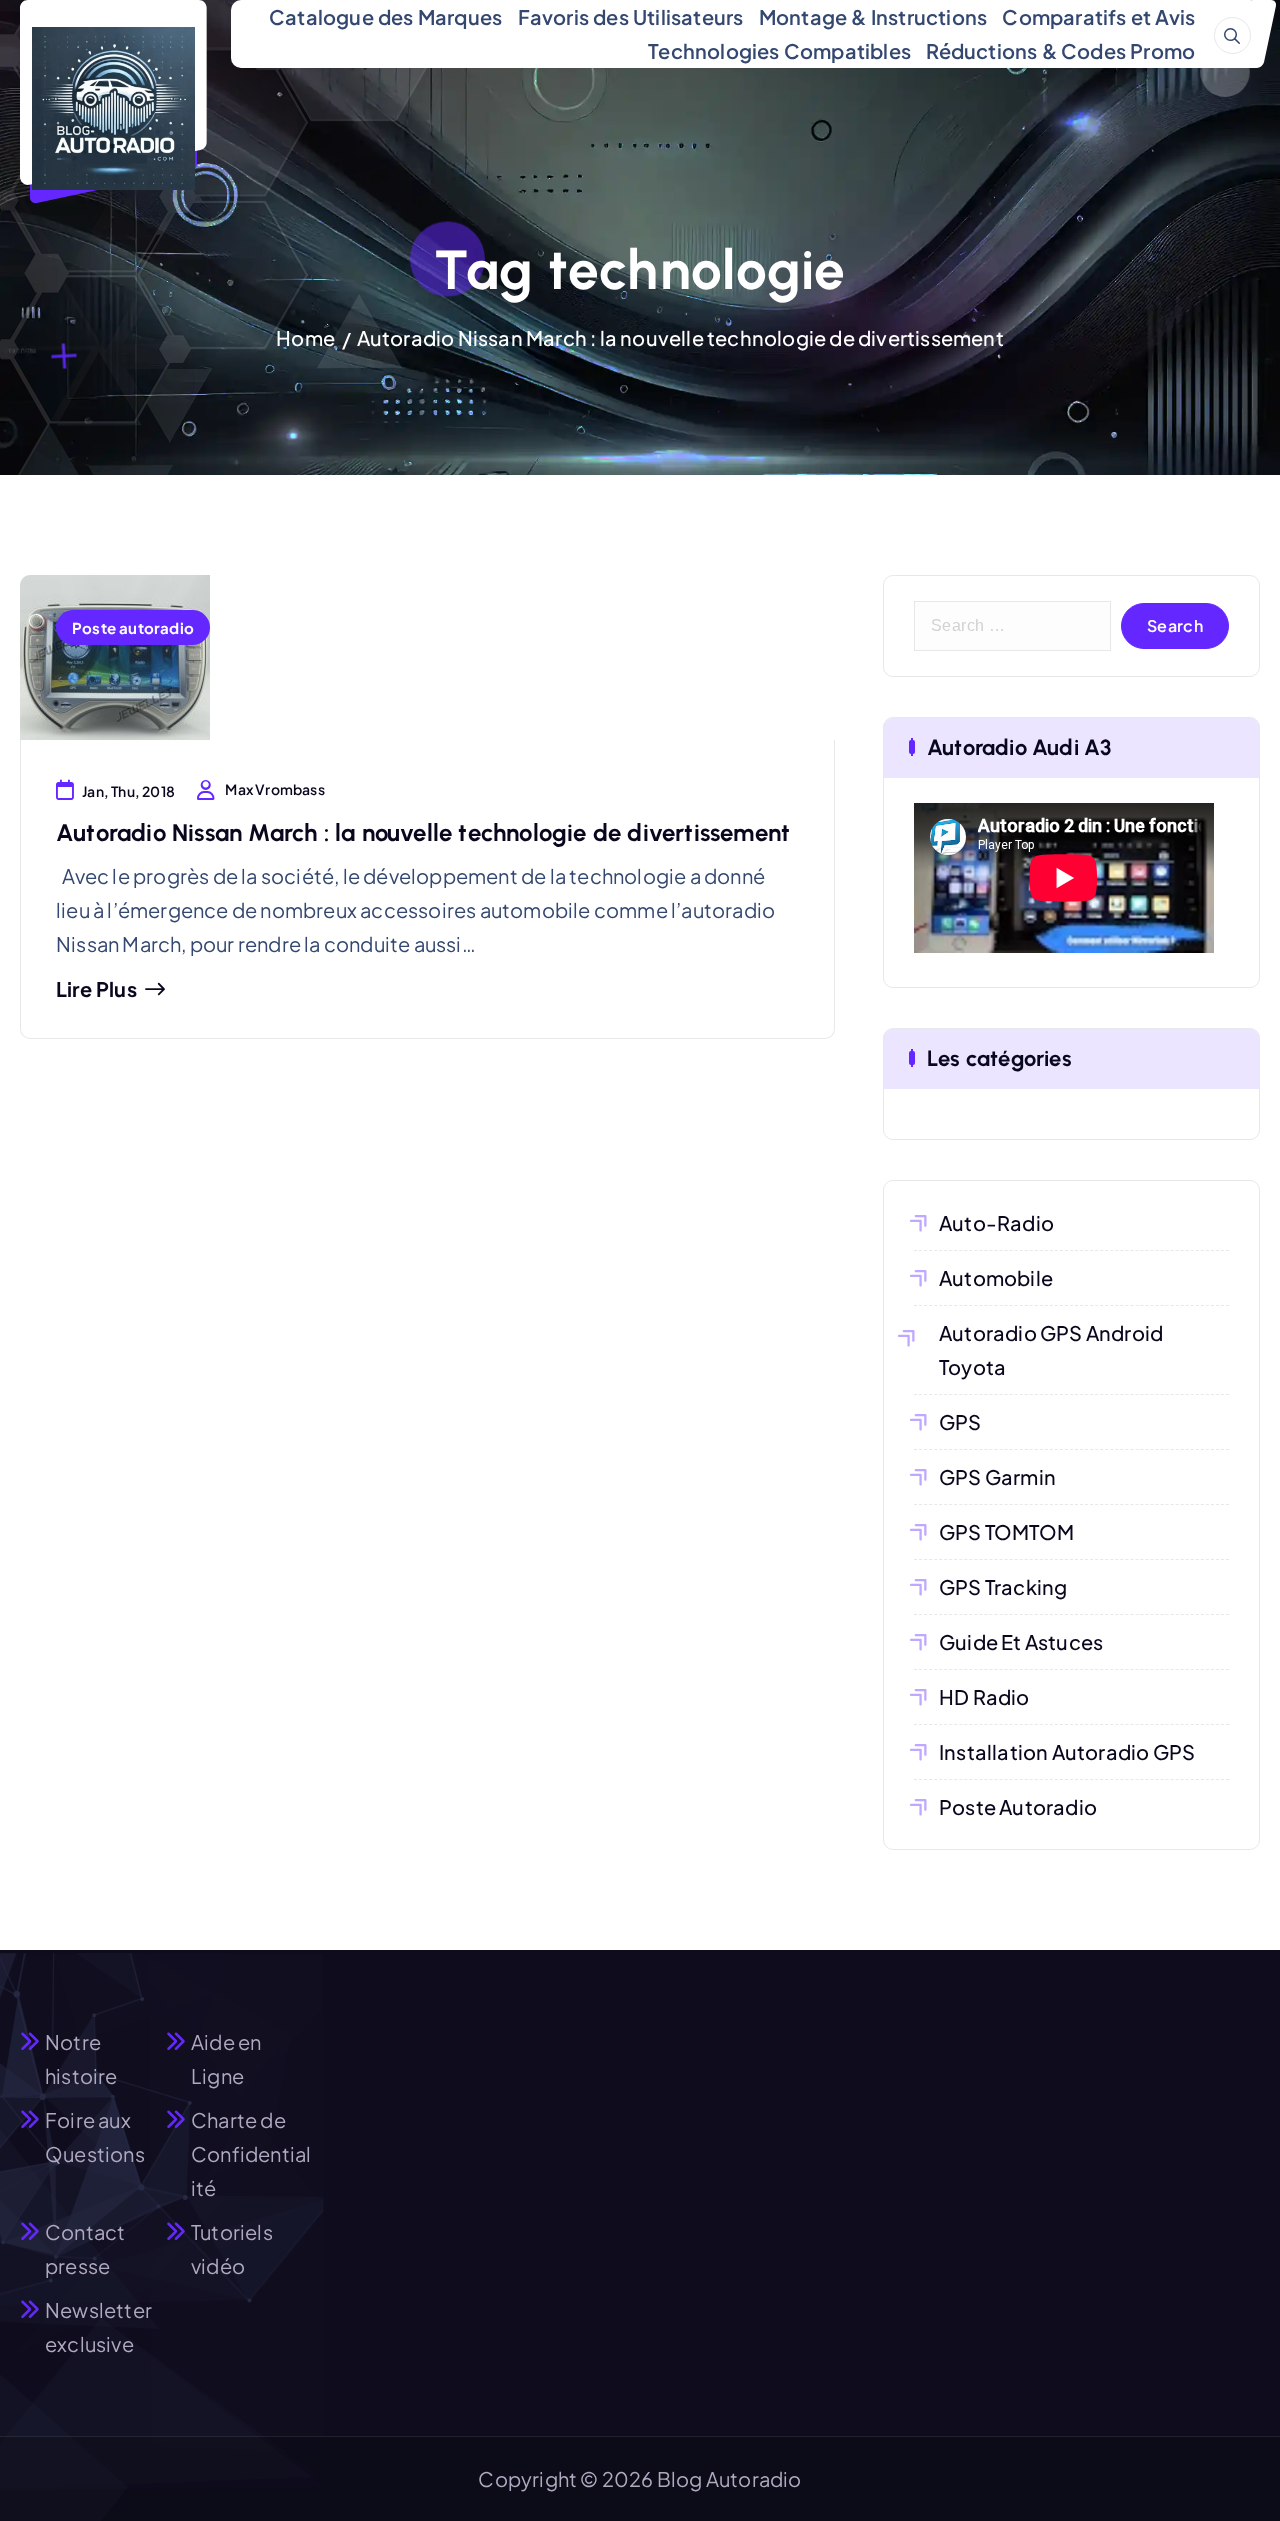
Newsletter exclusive (98, 2326)
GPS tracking (1003, 1586)
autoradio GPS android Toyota (1051, 1349)
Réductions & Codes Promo (1060, 50)
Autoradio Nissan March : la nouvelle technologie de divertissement (680, 337)
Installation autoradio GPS (1067, 1751)
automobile (996, 1277)
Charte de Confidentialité (251, 2153)
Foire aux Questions (95, 2136)
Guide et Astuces (1021, 1641)
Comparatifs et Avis (1098, 16)
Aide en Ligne (226, 2058)
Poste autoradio (133, 627)
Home (305, 337)
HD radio (984, 1696)
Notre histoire (81, 2058)
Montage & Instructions (873, 16)
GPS (960, 1421)
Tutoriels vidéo (232, 2248)
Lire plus (96, 989)
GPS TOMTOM (1006, 1531)
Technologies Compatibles (779, 50)
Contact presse (85, 2248)
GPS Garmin (997, 1476)
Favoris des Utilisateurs (631, 16)
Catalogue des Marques (385, 16)
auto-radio (996, 1222)
